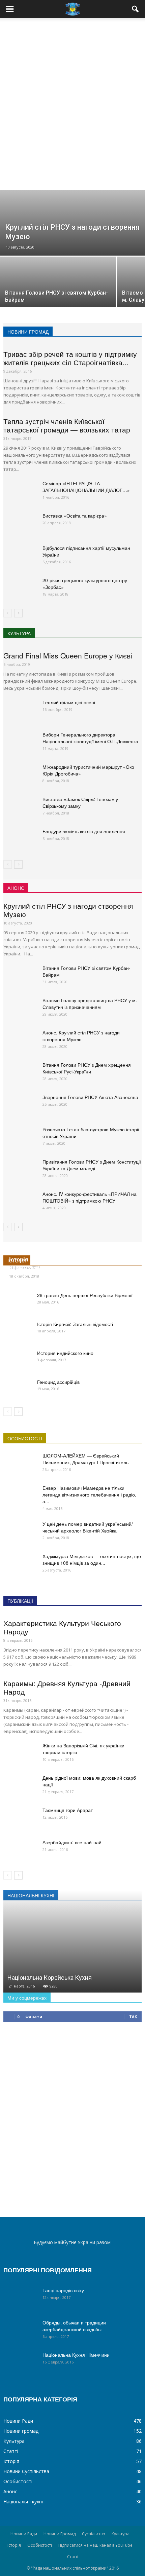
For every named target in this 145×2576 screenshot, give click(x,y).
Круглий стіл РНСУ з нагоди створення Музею (68, 910)
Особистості (18, 2481)
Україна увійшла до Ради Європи (55, 1268)
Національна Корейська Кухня (50, 1978)
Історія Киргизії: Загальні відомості (75, 1324)
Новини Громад (60, 2534)
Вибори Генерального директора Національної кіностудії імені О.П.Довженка (90, 738)
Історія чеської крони (39, 1259)
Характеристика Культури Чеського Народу (62, 1627)
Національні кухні (23, 2502)
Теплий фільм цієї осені (69, 702)
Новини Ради (18, 2421)
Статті (11, 2451)
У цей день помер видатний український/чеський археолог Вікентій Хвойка (88, 1527)
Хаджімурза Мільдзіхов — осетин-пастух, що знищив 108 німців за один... (92, 1559)
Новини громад (21, 2431)
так (133, 2017)
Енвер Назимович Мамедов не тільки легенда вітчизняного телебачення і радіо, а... (89, 1494)
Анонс (10, 2491)
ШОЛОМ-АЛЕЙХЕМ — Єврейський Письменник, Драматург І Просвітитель (85, 1459)
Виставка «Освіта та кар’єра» (75, 516)
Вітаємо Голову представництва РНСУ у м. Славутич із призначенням (90, 1003)
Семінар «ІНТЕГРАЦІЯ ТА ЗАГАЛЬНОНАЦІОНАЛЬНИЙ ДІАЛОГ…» (86, 487)
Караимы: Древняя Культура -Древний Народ (67, 1687)
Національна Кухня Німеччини (76, 2355)
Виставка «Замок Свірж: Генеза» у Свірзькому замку (80, 802)
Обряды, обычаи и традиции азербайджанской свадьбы (74, 2326)
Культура (14, 2441)
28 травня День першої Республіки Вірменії (85, 1295)
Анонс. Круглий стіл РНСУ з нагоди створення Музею (81, 1036)
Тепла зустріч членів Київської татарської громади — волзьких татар (67, 425)
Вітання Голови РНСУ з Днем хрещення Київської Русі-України (87, 1068)
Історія (11, 2461)
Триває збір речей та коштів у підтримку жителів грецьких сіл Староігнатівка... (70, 358)
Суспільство (94, 2534)
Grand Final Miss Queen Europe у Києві (68, 655)
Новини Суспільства (26, 2471)
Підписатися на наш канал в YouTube (95, 2545)
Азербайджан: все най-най (72, 1842)
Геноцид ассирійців (58, 1382)
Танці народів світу (63, 2290)
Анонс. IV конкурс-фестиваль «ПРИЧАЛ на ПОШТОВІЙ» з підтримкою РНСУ (90, 1197)
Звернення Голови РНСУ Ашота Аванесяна (90, 1097)
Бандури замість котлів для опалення (84, 831)
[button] (136, 9)
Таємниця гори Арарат (68, 1810)
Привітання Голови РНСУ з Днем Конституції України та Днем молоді (92, 1165)
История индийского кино (65, 1353)
